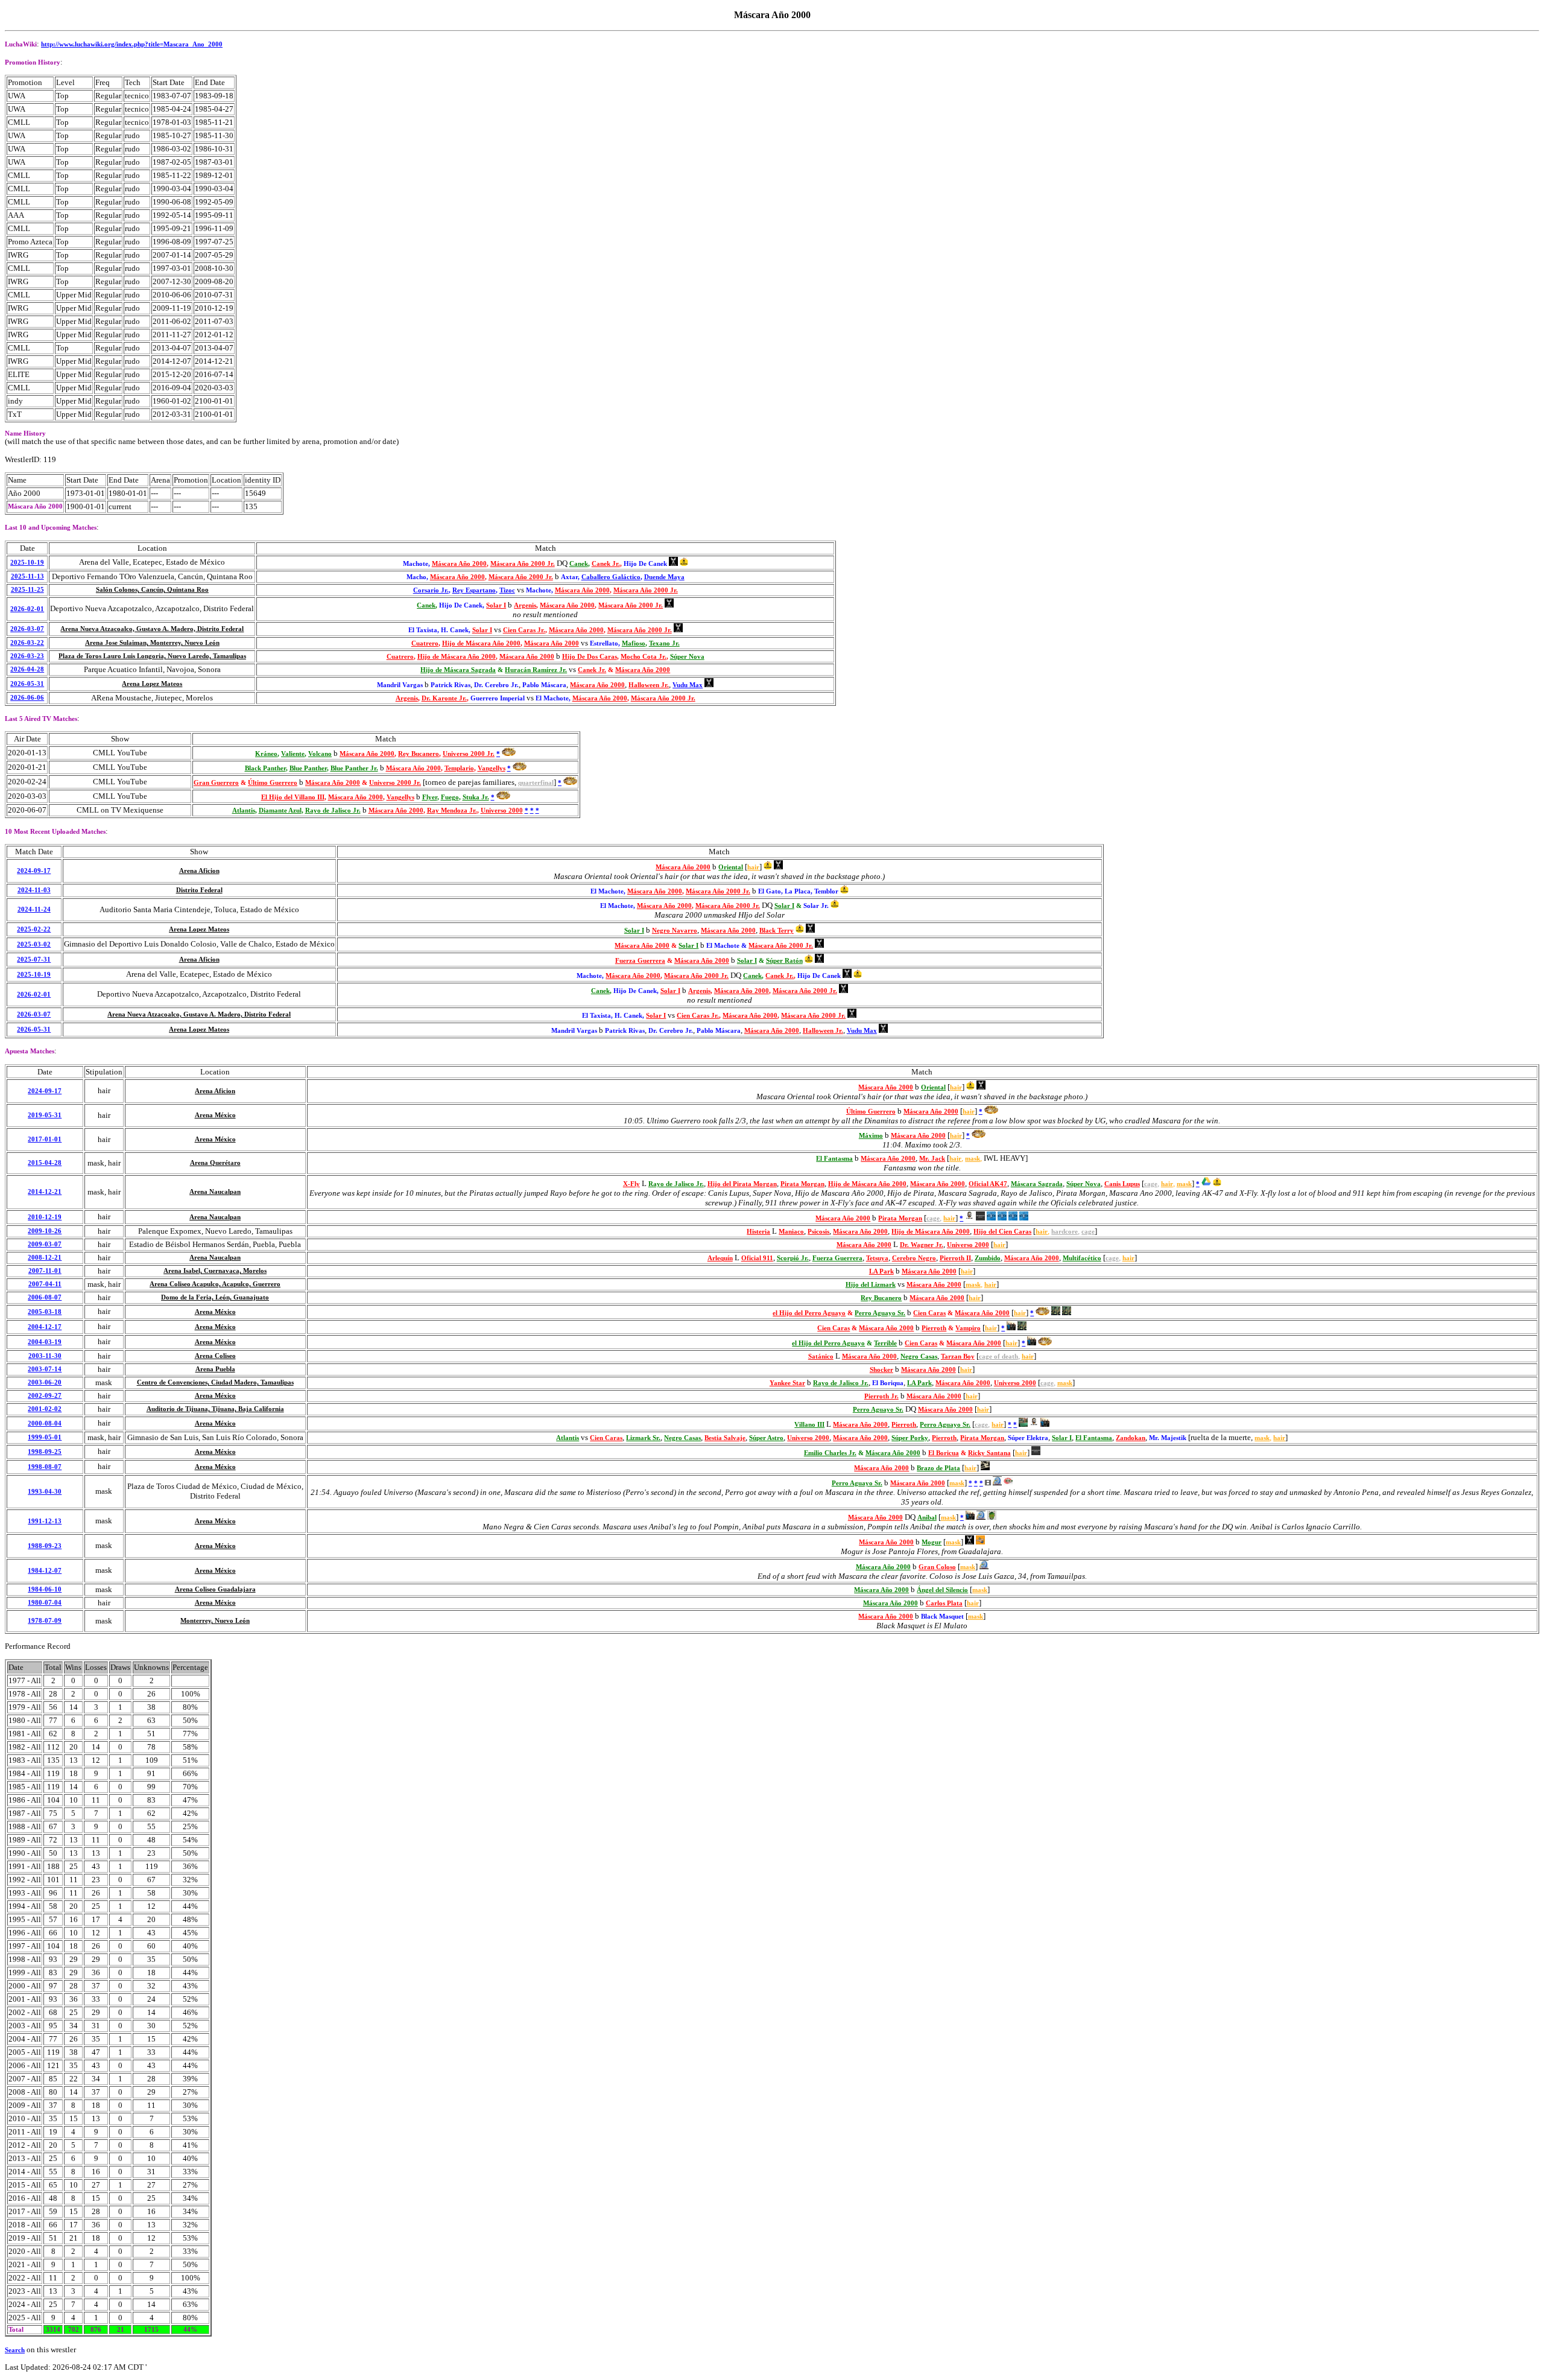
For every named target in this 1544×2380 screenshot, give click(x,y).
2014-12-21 (45, 1192)
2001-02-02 (45, 1409)
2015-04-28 (45, 1163)
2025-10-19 (27, 563)
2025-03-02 (34, 944)
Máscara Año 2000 (459, 564)
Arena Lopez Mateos (152, 684)
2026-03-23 (27, 656)
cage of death (998, 1357)
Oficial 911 (757, 1258)
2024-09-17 (34, 871)
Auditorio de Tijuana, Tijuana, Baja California (215, 1409)
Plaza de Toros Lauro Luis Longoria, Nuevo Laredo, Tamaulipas (152, 656)
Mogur (932, 1542)
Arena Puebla (215, 1369)
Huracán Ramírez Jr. (536, 670)
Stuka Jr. (476, 797)
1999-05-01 (45, 1437)
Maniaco (791, 1232)
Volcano (320, 754)
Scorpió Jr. (793, 1258)
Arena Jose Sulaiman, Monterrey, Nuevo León (152, 643)
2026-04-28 (27, 669)
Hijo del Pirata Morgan (742, 1184)
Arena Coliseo (215, 1356)
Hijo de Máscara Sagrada (458, 670)
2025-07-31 (34, 960)
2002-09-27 (45, 1396)
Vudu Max (688, 685)
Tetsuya (877, 1258)
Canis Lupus (1122, 1184)
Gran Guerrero (216, 783)
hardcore (1065, 1232)
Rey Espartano (474, 590)
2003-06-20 (45, 1382)
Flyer (430, 797)
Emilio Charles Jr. (830, 1453)
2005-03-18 (45, 1312)
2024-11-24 (34, 909)
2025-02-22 (34, 929)
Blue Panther (308, 768)
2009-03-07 (45, 1244)
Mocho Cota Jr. (644, 657)
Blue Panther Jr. (354, 768)
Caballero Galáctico (611, 577)
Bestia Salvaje (725, 1438)
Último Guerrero (273, 783)
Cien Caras (929, 1313)
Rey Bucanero (419, 754)
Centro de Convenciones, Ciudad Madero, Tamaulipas (215, 1382)
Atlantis (244, 811)
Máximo (871, 1136)
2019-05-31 (45, 1115)
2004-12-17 (45, 1327)
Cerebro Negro (914, 1258)
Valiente (293, 754)
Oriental (731, 867)
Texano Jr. (664, 643)
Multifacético (1082, 1258)
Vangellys (492, 768)
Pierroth (934, 1328)
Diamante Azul (280, 811)
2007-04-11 (45, 1284)
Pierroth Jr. (881, 1396)
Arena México (215, 1115)
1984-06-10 (45, 1589)
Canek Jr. (606, 564)
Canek (579, 564)
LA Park (881, 1271)
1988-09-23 (45, 1546)
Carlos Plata (944, 1603)
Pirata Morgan (802, 1184)
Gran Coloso (937, 1567)
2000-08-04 (45, 1423)
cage (1151, 1184)
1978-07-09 (45, 1621)
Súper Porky (910, 1438)
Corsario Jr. (431, 590)
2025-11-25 (27, 590)
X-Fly (631, 1184)
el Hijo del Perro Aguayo (809, 1313)
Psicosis (818, 1232)
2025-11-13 (27, 576)
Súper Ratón (784, 961)
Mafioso (634, 643)
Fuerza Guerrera (640, 961)
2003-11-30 (45, 1356)
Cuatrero (425, 643)
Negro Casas (919, 1357)
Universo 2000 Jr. (469, 754)
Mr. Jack (932, 1159)
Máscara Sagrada (1037, 1184)
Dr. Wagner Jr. (922, 1245)
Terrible (885, 1343)
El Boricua (944, 1453)
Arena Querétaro (215, 1163)
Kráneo (266, 754)
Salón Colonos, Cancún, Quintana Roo (152, 590)
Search (15, 2350)
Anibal (927, 1518)
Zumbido (988, 1258)
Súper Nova (687, 657)
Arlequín (720, 1258)
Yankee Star (787, 1383)
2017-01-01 (45, 1139)
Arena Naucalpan (215, 1192)
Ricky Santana (989, 1453)
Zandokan (1131, 1438)
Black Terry (777, 931)
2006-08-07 (45, 1297)
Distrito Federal (199, 890)
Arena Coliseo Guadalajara (215, 1589)
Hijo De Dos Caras (590, 657)
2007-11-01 (45, 1271)
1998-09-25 (45, 1452)
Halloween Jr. (649, 685)
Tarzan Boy (958, 1357)
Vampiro (968, 1328)
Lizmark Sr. (643, 1438)
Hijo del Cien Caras (1002, 1232)
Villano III (809, 1425)
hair (753, 867)
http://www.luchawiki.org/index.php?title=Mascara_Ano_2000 (132, 44)
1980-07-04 (45, 1603)
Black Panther (265, 768)
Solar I (496, 605)
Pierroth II (955, 1258)
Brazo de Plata (938, 1468)
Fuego (450, 797)
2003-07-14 (45, 1369)
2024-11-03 (34, 890)
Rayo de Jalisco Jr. (333, 811)
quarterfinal (536, 783)
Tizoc (507, 590)
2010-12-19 (45, 1217)
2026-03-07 (27, 629)
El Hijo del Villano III (293, 797)
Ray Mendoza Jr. (452, 811)
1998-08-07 (45, 1467)
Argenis (525, 605)
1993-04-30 (45, 1492)
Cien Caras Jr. (524, 630)
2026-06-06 (27, 698)
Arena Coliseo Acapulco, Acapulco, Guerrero (215, 1284)
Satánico (821, 1357)
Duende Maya (664, 577)
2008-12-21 (45, 1258)
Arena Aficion (199, 871)
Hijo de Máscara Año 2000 (481, 643)
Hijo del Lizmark (871, 1285)
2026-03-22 (27, 643)
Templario (459, 768)
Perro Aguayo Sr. (880, 1313)
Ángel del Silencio (942, 1590)
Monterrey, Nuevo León (215, 1621)
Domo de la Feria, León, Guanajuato (215, 1297)
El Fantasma (834, 1159)
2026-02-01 (27, 609)
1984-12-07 (45, 1571)
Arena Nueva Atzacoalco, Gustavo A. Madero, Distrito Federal (152, 629)
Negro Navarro (675, 931)
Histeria (758, 1232)
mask (973, 1159)
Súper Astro (766, 1438)
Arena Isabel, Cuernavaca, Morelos (215, 1271)
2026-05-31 (27, 684)
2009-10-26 (45, 1231)
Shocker (881, 1370)
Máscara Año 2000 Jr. (523, 564)
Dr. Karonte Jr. (444, 698)
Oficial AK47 (988, 1184)
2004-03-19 (45, 1342)
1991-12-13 (45, 1521)
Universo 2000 (502, 811)
